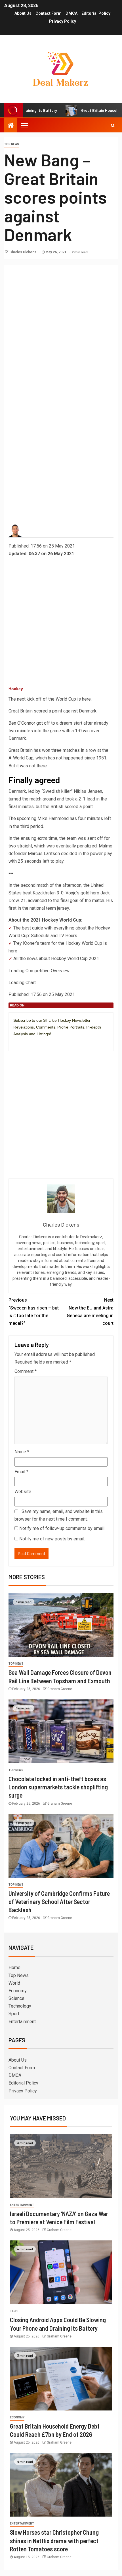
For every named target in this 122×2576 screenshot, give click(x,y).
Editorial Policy (96, 13)
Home (14, 1968)
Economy (18, 1991)
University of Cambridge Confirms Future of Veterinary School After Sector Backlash (59, 1902)
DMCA (71, 13)
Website (23, 1492)
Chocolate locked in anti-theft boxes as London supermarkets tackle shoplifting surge (58, 1787)
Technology (20, 2006)
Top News (12, 144)
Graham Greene (60, 1689)
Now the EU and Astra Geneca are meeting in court (90, 1312)
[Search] (113, 125)
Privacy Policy (63, 21)
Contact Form (49, 13)
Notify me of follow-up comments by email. (62, 1528)
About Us (23, 13)
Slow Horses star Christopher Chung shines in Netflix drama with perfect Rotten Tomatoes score (54, 2540)
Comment (26, 1371)
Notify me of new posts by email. (52, 1539)
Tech (14, 2311)
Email (21, 1472)
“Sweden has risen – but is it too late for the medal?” (34, 1312)
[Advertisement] (61, 329)
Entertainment (22, 2022)
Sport (14, 2014)
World (14, 1983)
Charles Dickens (23, 252)
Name (22, 1452)
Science (16, 1998)
